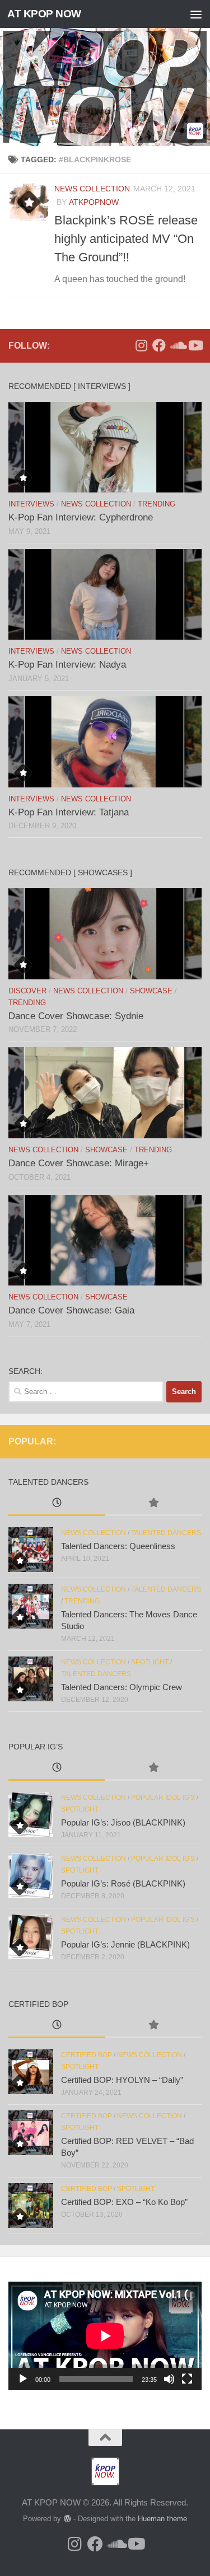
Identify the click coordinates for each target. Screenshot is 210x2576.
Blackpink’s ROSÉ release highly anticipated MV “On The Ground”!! (126, 239)
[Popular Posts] (154, 1504)
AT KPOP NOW (44, 14)
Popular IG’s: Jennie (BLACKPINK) (125, 1944)
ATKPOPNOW (94, 202)
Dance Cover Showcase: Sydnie (76, 1016)
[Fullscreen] (187, 2379)
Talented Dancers (166, 1533)
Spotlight (150, 1662)
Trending (157, 504)
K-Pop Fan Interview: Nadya (67, 665)
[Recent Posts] (57, 1504)
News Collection (92, 189)
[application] (105, 2336)
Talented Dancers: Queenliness (118, 1546)
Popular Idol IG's (163, 1798)
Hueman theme (162, 2519)
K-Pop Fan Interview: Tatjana (69, 812)
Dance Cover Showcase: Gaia (71, 1310)
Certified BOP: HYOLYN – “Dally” (122, 2080)
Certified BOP (87, 2055)
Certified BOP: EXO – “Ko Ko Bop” (124, 2202)
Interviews (31, 504)
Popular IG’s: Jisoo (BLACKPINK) (123, 1822)
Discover (27, 991)
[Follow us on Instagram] (141, 345)
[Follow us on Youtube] (195, 345)
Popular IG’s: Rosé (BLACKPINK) (123, 1883)
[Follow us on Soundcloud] (177, 345)
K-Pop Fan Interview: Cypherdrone (81, 517)
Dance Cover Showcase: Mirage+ (79, 1163)
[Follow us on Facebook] (159, 345)
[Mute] (169, 2379)
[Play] (23, 2379)
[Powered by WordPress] (67, 2519)
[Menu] (196, 14)
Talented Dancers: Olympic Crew (122, 1687)
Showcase (151, 991)
